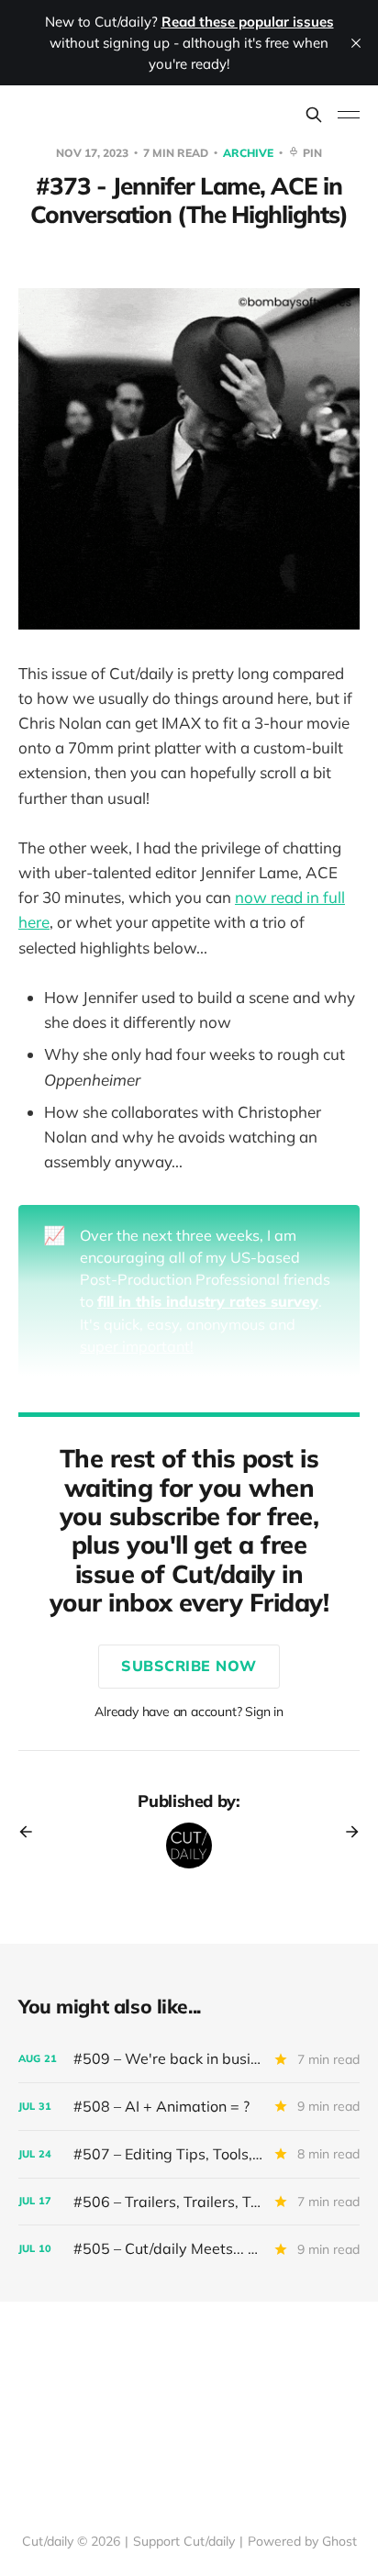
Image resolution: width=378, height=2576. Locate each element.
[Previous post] (32, 1832)
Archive (250, 153)
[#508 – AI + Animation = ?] (189, 2107)
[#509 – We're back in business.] (189, 2059)
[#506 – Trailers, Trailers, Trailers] (189, 2202)
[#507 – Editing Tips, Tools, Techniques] (189, 2154)
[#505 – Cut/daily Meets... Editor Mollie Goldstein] (189, 2249)
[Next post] (346, 1832)
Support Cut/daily (184, 2541)
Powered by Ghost (302, 2541)
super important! (137, 1346)
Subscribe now (189, 1666)
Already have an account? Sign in (189, 1712)
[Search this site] (314, 115)
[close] (356, 43)
